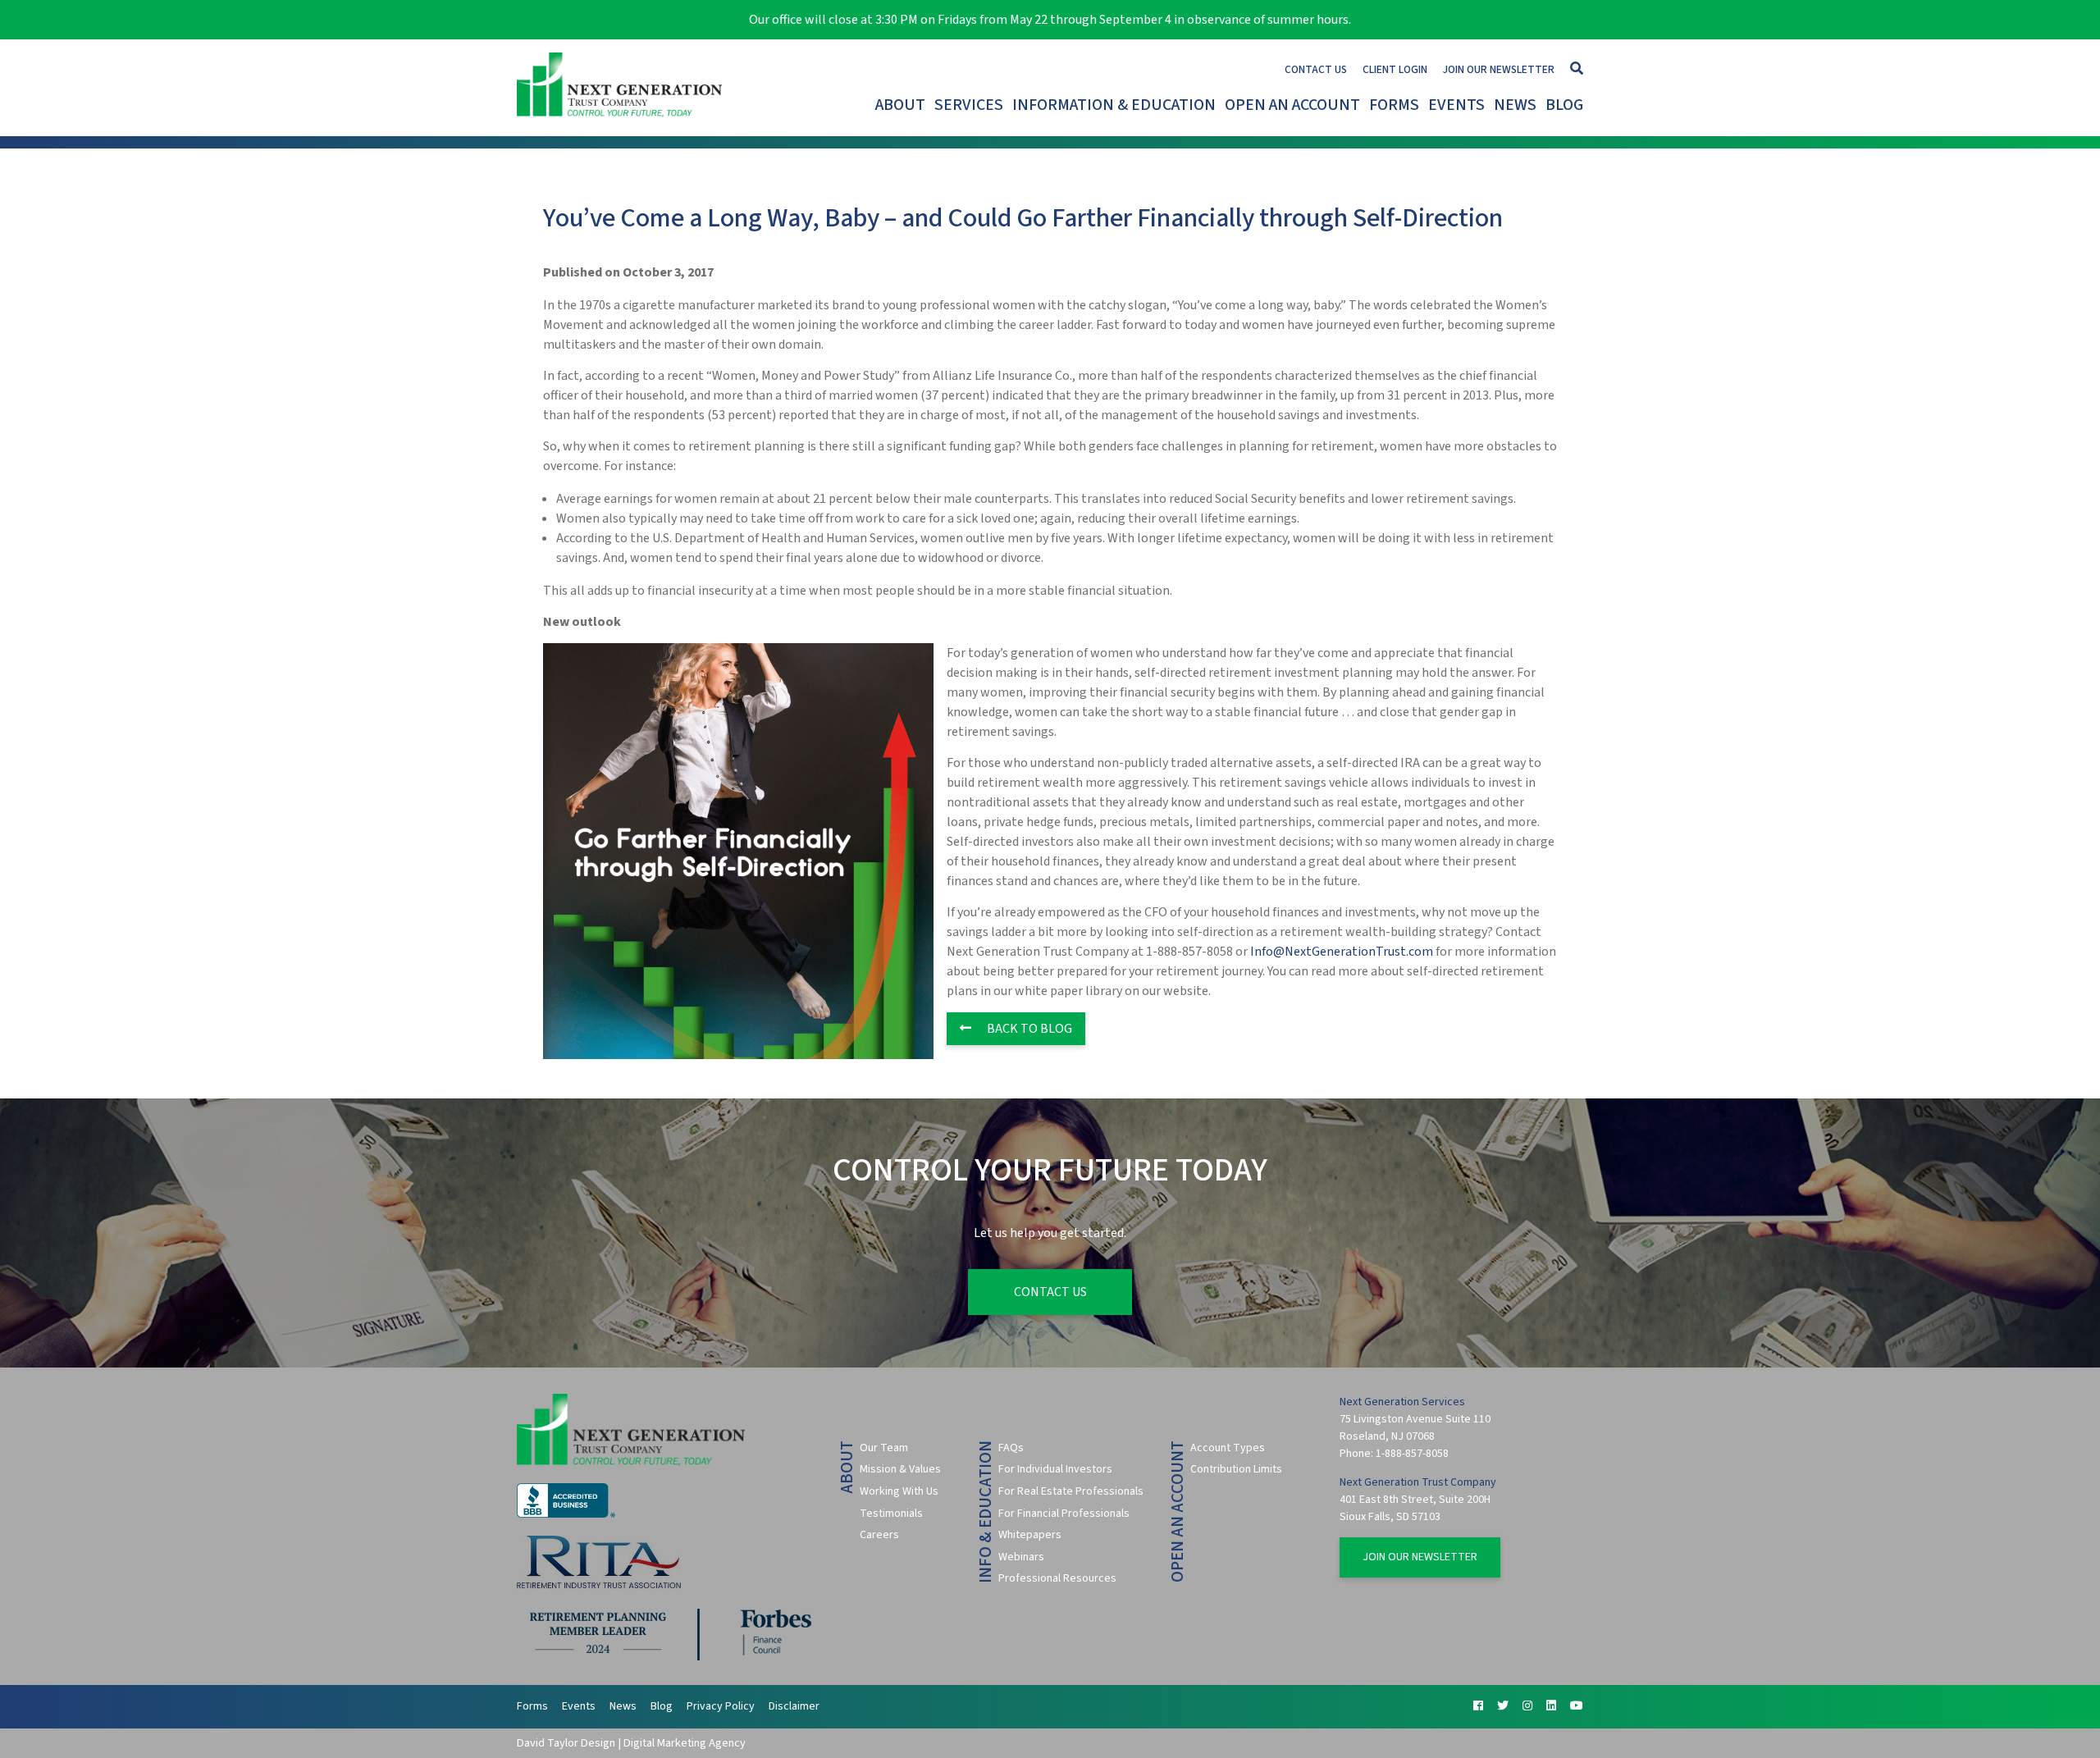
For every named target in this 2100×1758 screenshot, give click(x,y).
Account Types (1228, 1448)
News (1515, 105)
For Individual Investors (1055, 1469)
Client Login (1395, 69)
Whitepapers (1030, 1535)
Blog (1564, 105)
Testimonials (891, 1514)
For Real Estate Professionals (1071, 1491)
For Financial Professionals (1064, 1514)
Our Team (884, 1448)
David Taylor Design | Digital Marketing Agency (631, 1743)
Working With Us (899, 1491)
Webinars (1021, 1557)
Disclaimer (794, 1706)
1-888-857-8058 (1412, 1454)
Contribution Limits (1236, 1469)
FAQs (1011, 1448)
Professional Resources (1057, 1578)
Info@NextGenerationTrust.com (1342, 952)
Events (1456, 105)
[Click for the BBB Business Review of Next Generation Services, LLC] (566, 1514)
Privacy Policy (721, 1706)
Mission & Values (900, 1469)
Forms (1394, 105)
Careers (879, 1535)
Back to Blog (1028, 1029)
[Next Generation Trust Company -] (623, 88)
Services (969, 105)
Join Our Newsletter (1499, 69)
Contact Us (1316, 69)
